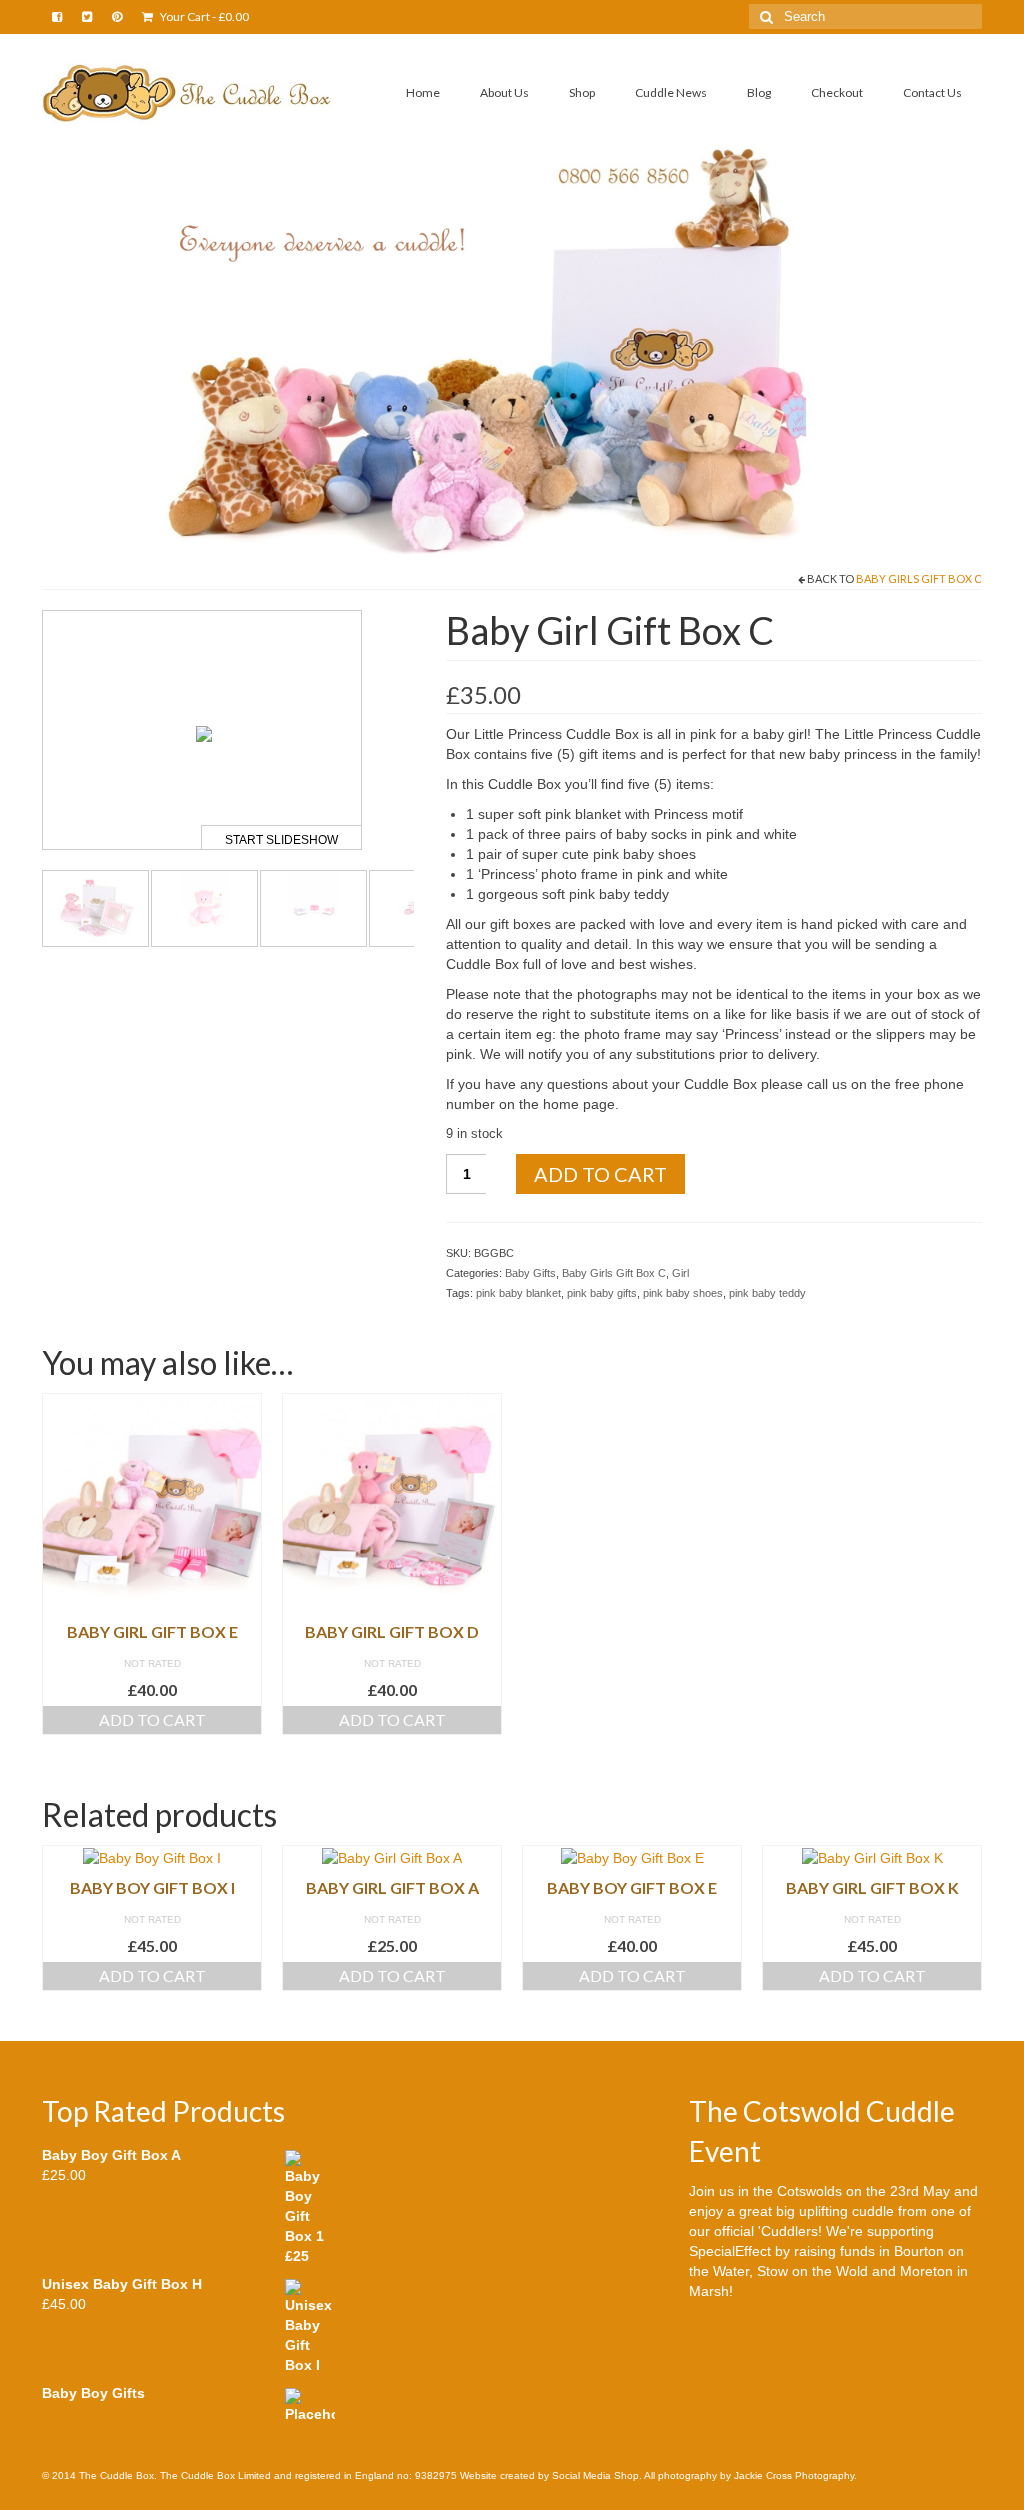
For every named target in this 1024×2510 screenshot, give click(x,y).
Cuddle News (671, 92)
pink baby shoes (683, 1293)
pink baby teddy (767, 1293)
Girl (680, 1273)
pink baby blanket (518, 1293)
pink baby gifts (602, 1293)
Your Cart (203, 16)
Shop (582, 92)
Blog (759, 92)
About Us (504, 92)
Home (423, 92)
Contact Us (932, 92)
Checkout (837, 92)
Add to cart (600, 1174)
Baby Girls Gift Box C (919, 578)
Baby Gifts (530, 1273)
